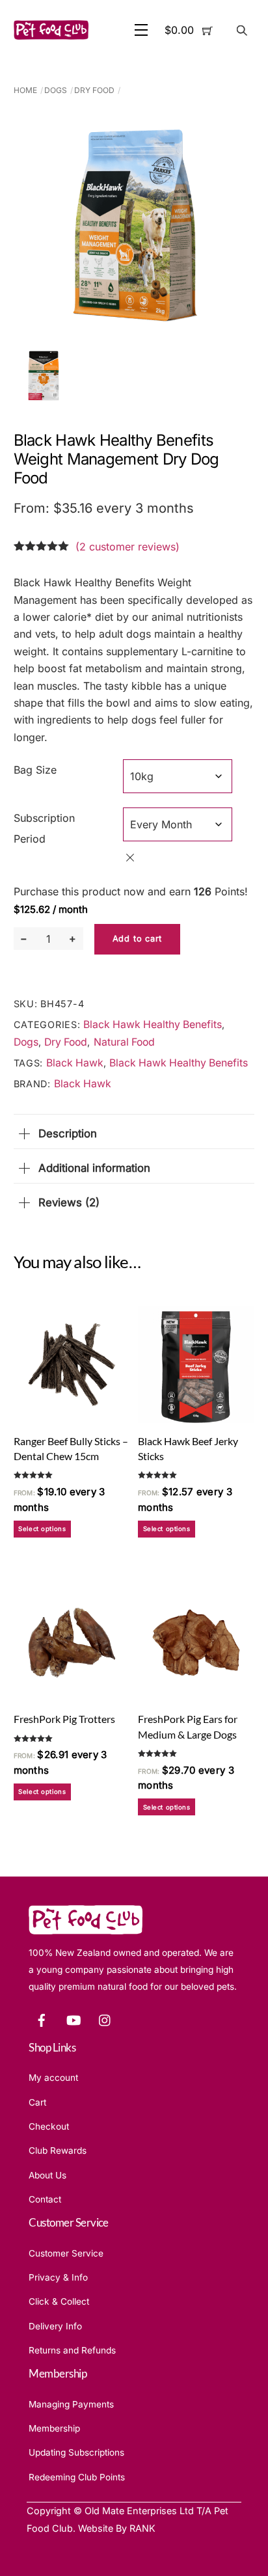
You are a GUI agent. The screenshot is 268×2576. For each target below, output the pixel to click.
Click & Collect (59, 2301)
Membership (54, 2428)
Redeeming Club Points (77, 2477)
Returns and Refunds (72, 2350)
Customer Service (66, 2253)
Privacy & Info (58, 2277)
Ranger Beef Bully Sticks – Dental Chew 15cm (71, 1448)
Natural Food (124, 1042)
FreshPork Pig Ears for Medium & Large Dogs (188, 1726)
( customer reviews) (127, 547)
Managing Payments (71, 2404)
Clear (130, 858)
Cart (37, 2102)
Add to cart (137, 939)
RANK (142, 2528)
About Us (47, 2175)
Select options (42, 1529)
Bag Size (35, 770)
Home (25, 90)
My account (53, 2078)
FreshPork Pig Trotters (64, 1719)
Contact (45, 2199)
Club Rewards (58, 2150)
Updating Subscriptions (76, 2452)
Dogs (56, 90)
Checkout (49, 2126)
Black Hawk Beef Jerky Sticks (188, 1448)
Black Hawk (75, 1063)
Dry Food (94, 90)
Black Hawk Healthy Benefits (153, 1024)
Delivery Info (55, 2326)
